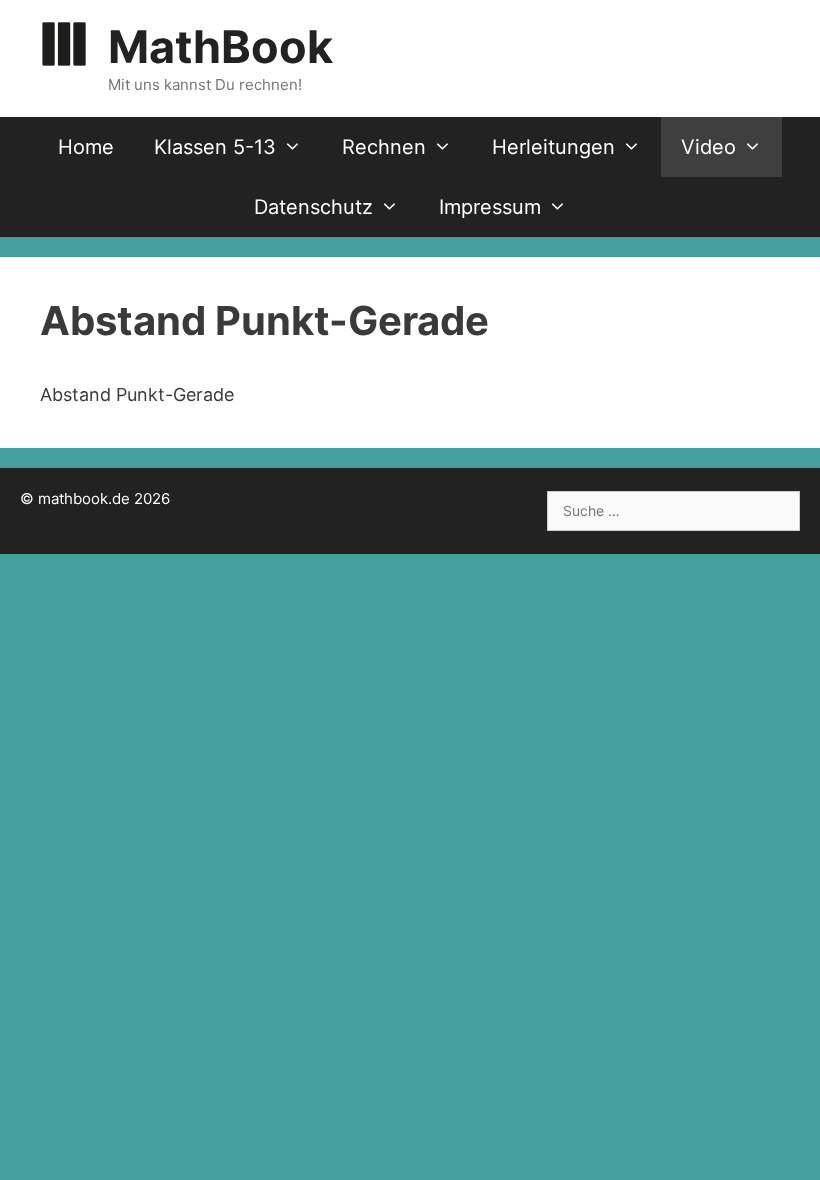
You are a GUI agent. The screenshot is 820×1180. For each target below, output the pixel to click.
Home (86, 147)
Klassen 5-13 (215, 147)
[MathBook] (64, 42)
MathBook (220, 46)
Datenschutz (313, 207)
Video (708, 147)
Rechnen (384, 147)
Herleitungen (553, 147)
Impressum (490, 207)
